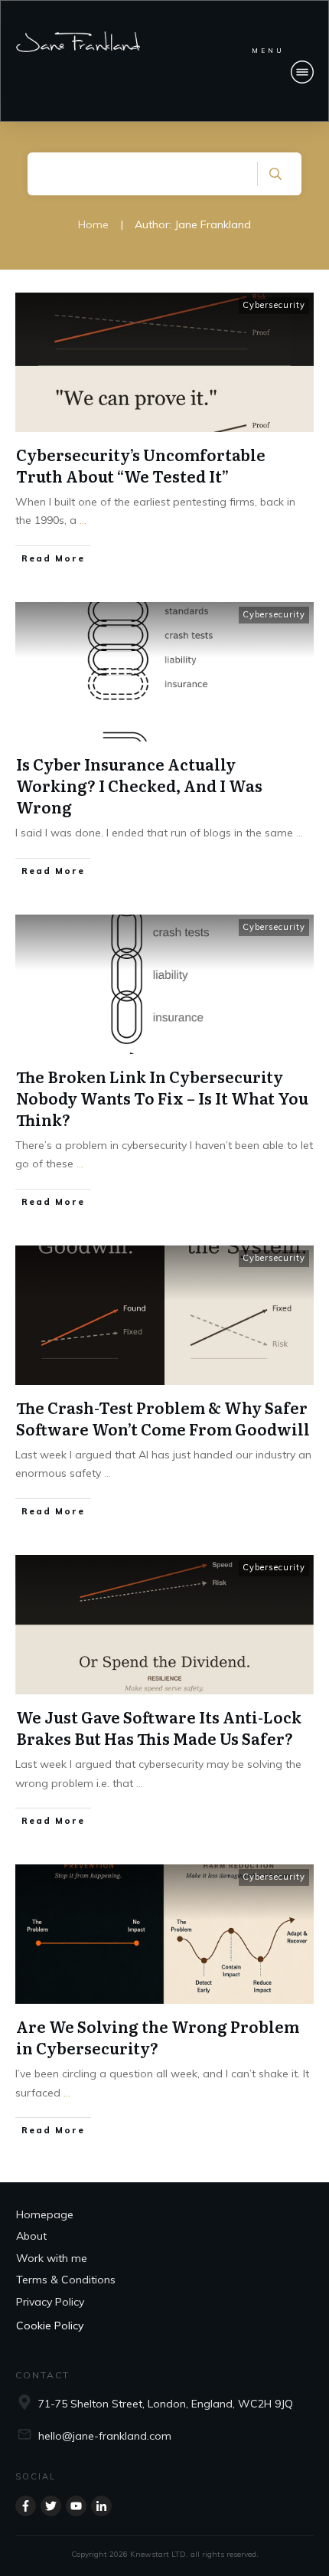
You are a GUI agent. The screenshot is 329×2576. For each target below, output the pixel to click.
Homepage (45, 2214)
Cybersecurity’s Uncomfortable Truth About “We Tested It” (141, 465)
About (31, 2236)
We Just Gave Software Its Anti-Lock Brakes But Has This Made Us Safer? (159, 1727)
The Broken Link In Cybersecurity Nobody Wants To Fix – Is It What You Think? (162, 1098)
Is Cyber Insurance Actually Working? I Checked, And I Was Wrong (139, 785)
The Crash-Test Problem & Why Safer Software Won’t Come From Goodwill (163, 1418)
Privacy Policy (50, 2301)
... (83, 520)
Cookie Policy (50, 2326)
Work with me (52, 2258)
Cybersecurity (274, 305)
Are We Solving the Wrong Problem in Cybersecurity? (158, 2037)
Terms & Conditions (66, 2280)
